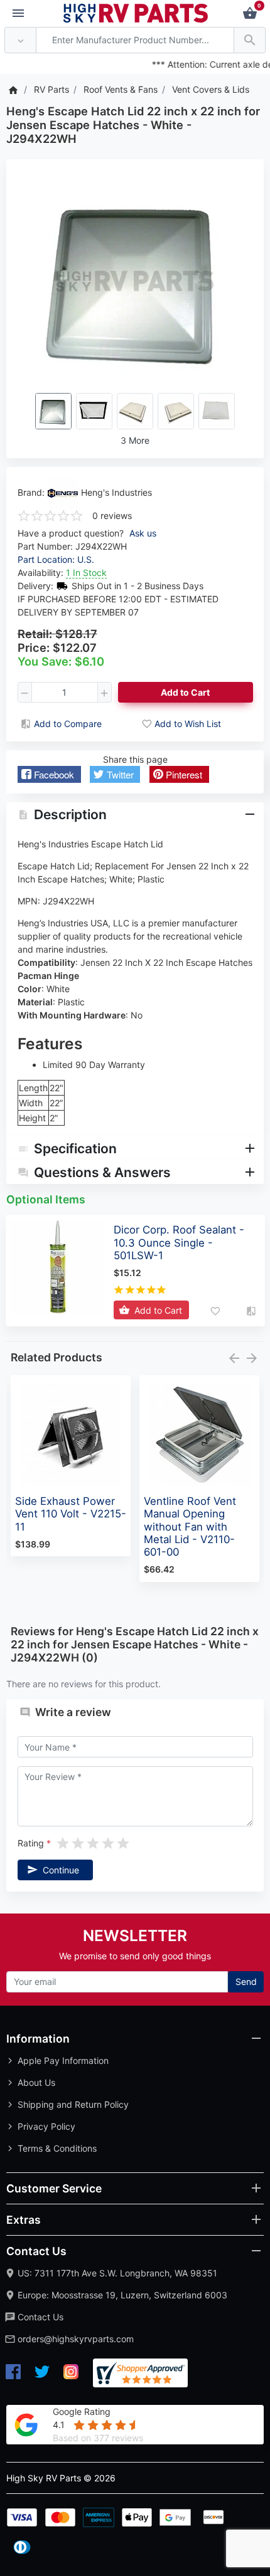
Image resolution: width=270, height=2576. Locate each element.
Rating (31, 1843)
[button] (49, 774)
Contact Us (40, 2317)
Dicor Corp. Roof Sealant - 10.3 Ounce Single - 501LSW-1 (179, 1242)
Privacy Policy (46, 2126)
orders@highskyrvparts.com (76, 2339)
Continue (61, 1870)
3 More (135, 440)
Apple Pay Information (63, 2060)
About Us (36, 2082)
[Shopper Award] (140, 2373)
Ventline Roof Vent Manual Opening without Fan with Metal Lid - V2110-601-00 (190, 1526)
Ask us (143, 533)
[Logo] (136, 12)
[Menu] (18, 14)
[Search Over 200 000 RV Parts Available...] (250, 40)
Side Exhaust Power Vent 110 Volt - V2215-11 (71, 1514)
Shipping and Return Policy (73, 2104)
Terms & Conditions (57, 2148)
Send (246, 1982)
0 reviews (112, 516)
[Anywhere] (20, 40)
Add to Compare (68, 724)
